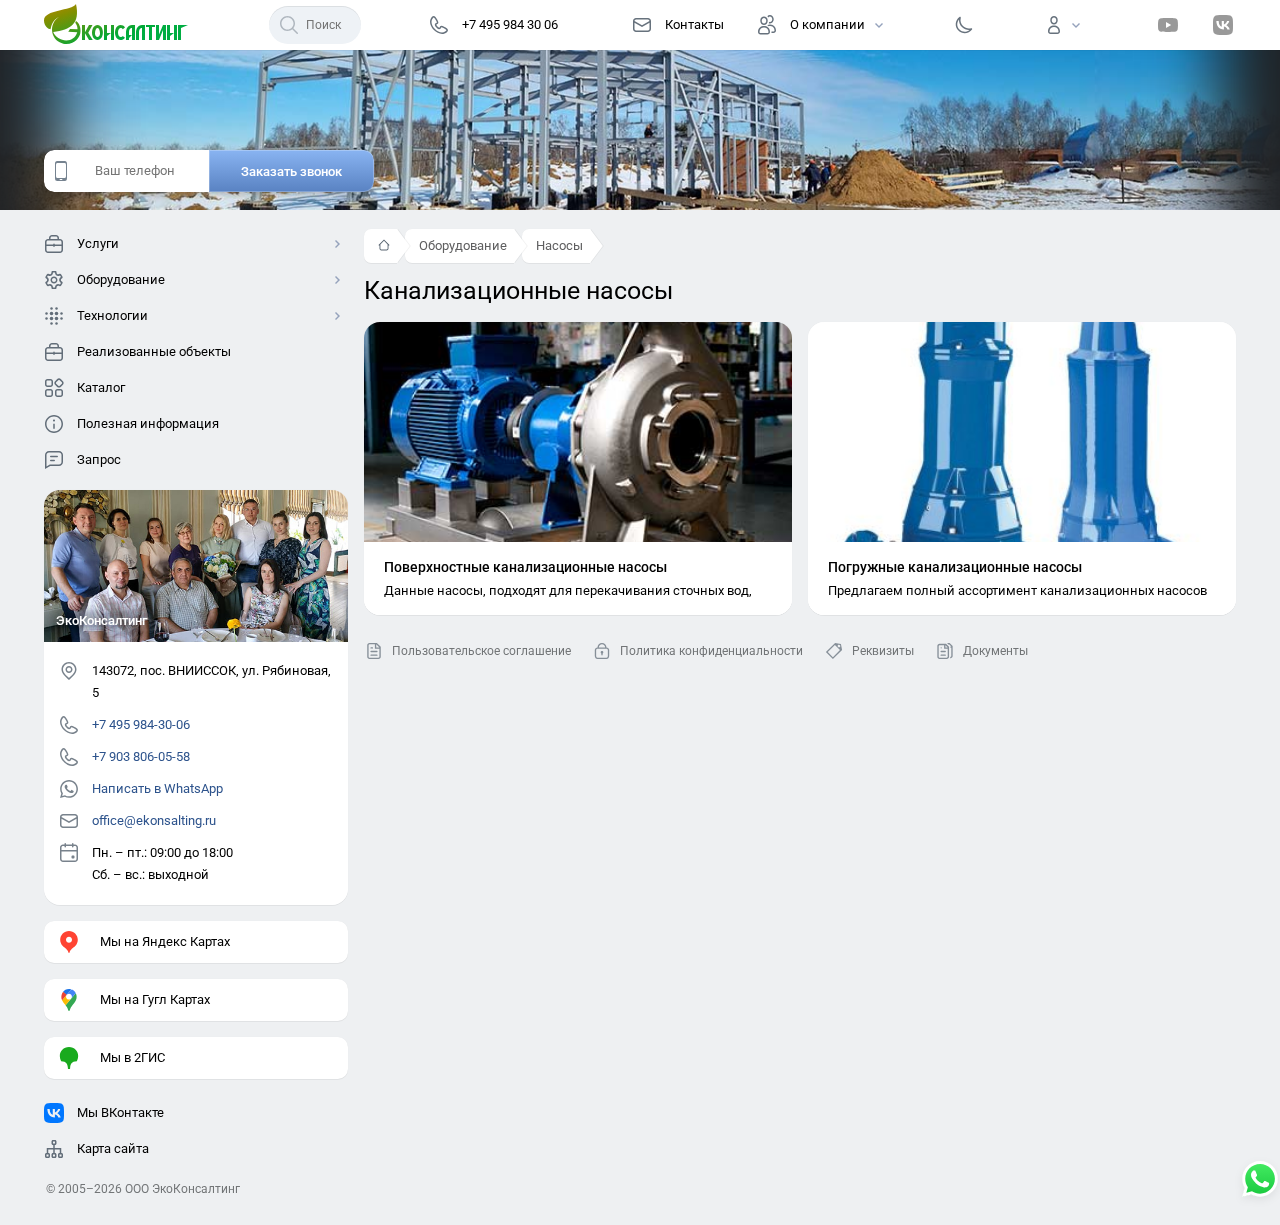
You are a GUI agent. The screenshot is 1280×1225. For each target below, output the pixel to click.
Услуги (98, 243)
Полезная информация (148, 423)
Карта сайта (113, 1148)
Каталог (101, 387)
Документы (995, 651)
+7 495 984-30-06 (141, 724)
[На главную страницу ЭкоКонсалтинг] (122, 25)
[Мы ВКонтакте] (1223, 25)
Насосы (559, 245)
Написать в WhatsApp (157, 788)
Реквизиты (883, 651)
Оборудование (463, 245)
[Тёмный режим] (964, 25)
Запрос (99, 459)
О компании (827, 24)
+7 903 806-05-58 (141, 756)
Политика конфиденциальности (711, 651)
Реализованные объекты (154, 351)
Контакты (694, 24)
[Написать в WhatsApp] (1260, 1181)
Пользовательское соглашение (481, 651)
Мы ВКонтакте (120, 1112)
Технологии (112, 315)
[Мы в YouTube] (1168, 25)
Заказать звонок (291, 171)
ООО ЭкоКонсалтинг (182, 1189)
